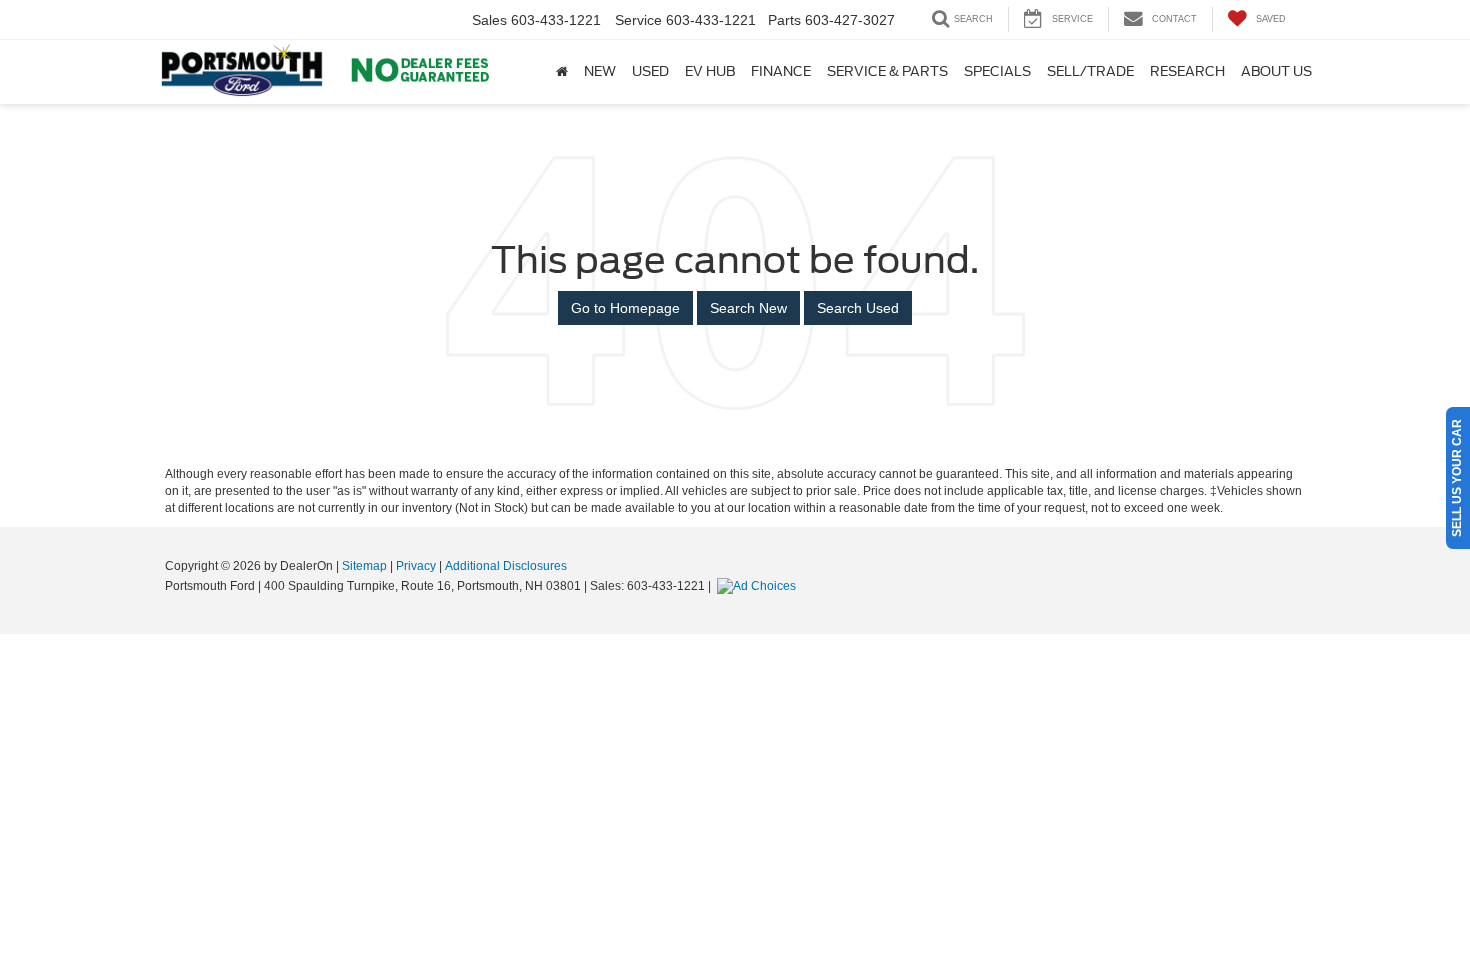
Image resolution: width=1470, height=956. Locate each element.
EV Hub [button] (710, 71)
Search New (748, 308)
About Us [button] (1276, 71)
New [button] (600, 71)
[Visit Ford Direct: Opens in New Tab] (759, 586)
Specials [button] (997, 71)
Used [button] (650, 71)
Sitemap (364, 566)
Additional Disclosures (506, 566)
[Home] (562, 72)
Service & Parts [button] (887, 71)
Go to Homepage (625, 308)
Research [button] (1187, 71)
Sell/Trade (1090, 71)
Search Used (858, 308)
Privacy (416, 566)
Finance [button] (781, 71)
